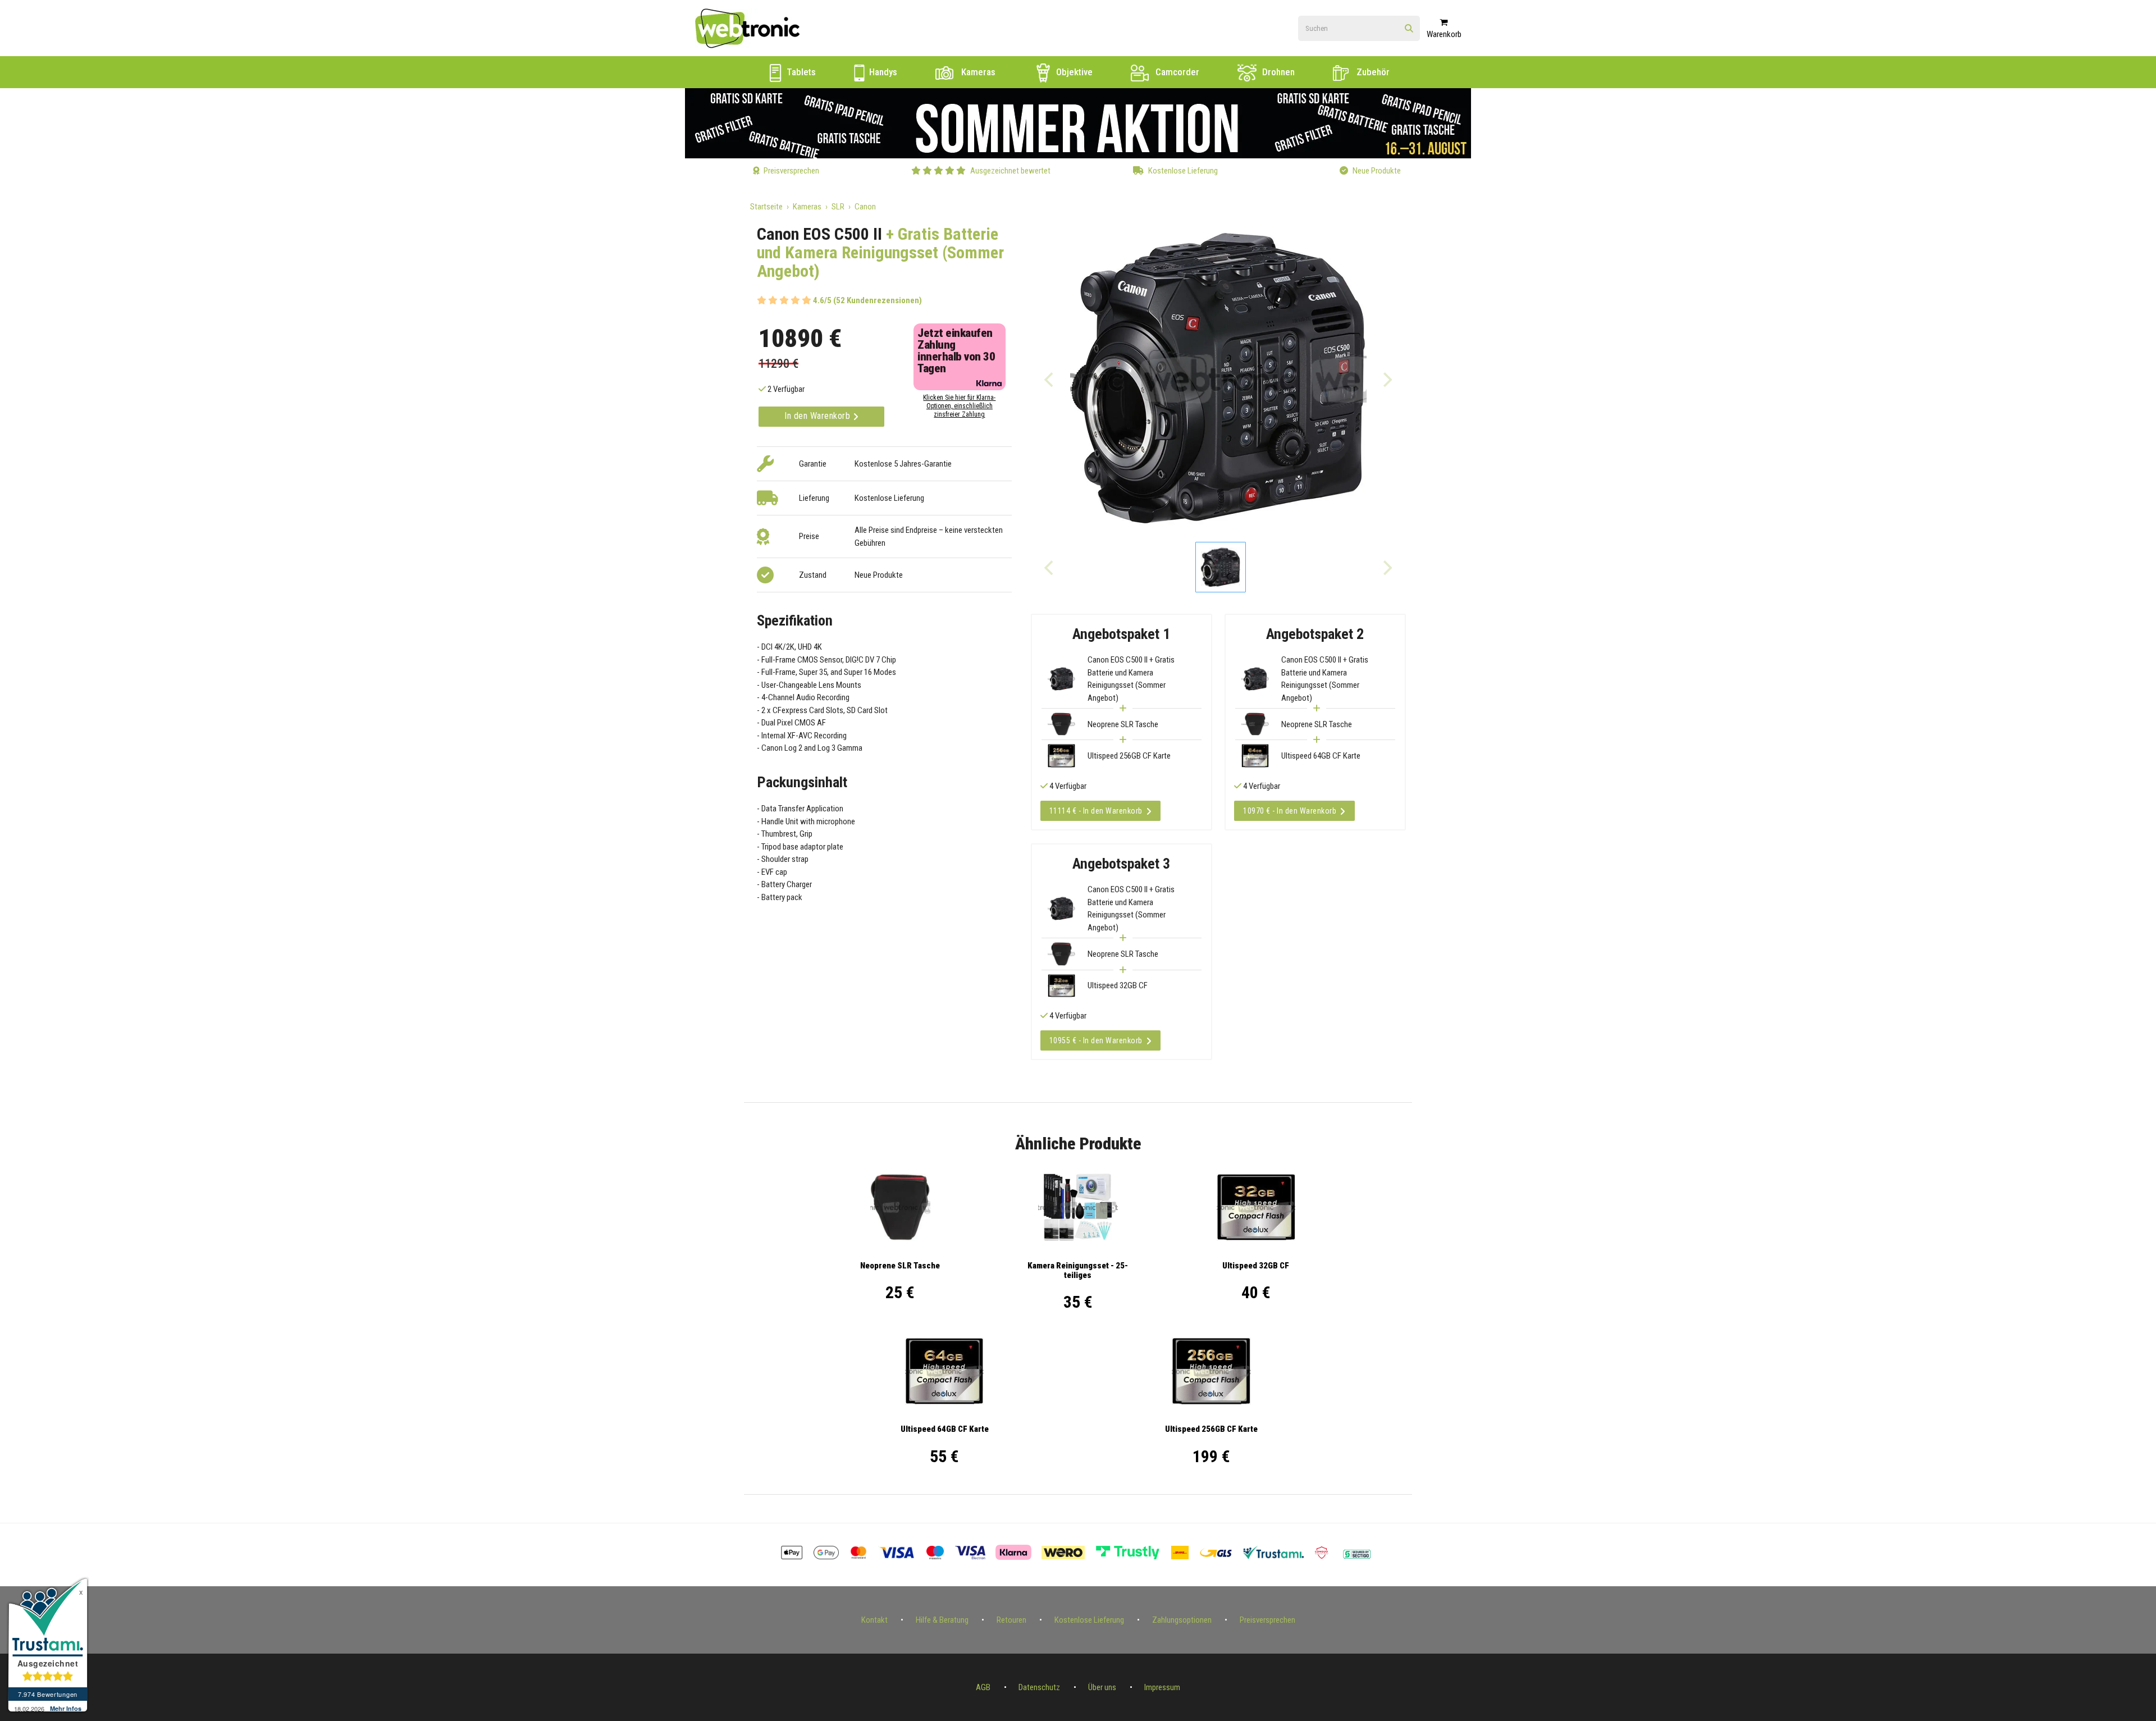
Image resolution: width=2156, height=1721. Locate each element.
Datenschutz (1039, 1687)
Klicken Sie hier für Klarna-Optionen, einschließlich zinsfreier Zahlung (959, 406)
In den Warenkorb (819, 416)
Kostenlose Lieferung (1089, 1620)
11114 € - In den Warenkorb (1096, 811)
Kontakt (874, 1620)
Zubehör (1372, 72)
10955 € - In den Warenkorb (1096, 1040)
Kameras (977, 72)
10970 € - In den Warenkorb (1290, 811)
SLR (838, 207)
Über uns (1102, 1687)
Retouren (1011, 1620)
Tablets (800, 72)
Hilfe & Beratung (942, 1620)
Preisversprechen (1267, 1620)
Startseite (766, 207)
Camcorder (1176, 72)
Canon (865, 207)
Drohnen (1277, 72)
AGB (983, 1687)
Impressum (1162, 1687)
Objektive (1073, 72)
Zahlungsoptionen (1182, 1620)
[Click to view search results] (1409, 29)
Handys (882, 72)
